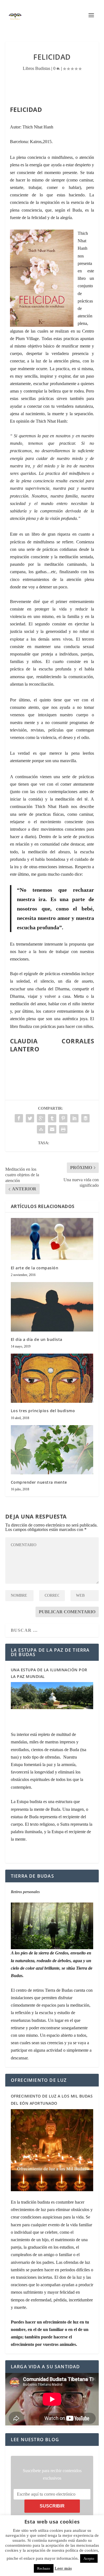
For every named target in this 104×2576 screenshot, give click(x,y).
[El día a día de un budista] (52, 1307)
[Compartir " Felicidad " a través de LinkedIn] (74, 1118)
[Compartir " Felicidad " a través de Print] (63, 1129)
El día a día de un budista (37, 1339)
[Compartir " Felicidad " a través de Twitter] (30, 1118)
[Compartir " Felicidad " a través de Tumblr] (52, 1118)
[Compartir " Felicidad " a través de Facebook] (19, 1118)
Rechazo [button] (44, 2568)
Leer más (63, 2568)
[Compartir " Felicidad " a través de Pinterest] (63, 1118)
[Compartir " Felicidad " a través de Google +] (41, 1118)
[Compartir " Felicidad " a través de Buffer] (85, 1118)
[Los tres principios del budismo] (52, 1378)
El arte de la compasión (35, 1268)
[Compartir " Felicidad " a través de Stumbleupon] (41, 1129)
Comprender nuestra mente (39, 1482)
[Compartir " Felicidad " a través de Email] (52, 1129)
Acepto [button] (89, 2558)
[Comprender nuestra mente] (52, 1450)
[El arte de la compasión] (52, 1239)
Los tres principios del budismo (43, 1411)
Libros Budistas (36, 68)
